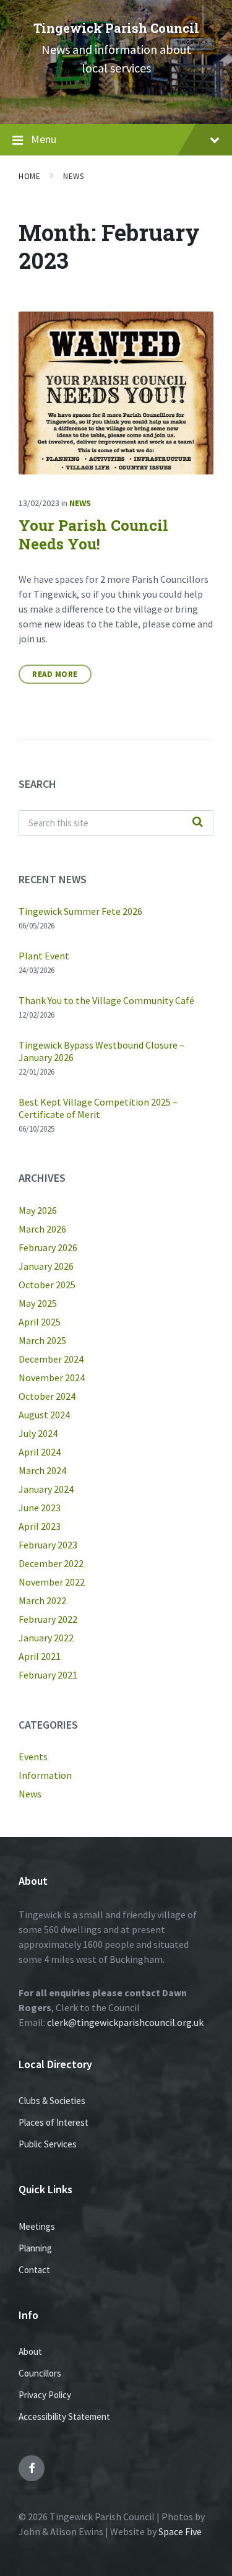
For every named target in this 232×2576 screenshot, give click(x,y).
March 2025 (42, 1340)
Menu (44, 139)
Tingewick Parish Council (116, 28)
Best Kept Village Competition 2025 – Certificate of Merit (98, 1108)
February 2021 (48, 1675)
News (73, 176)
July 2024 (38, 1433)
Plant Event (44, 956)
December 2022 (51, 1563)
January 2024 (46, 1489)
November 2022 (52, 1582)
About (30, 2351)
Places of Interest (54, 2122)
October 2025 (47, 1285)
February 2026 (48, 1247)
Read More (55, 674)
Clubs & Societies (52, 2101)
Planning (35, 2248)
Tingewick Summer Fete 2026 (80, 911)
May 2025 (38, 1303)
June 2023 (40, 1508)
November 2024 (52, 1378)
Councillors (40, 2373)
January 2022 (46, 1638)
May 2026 (38, 1210)
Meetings (37, 2226)
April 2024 (40, 1452)
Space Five (180, 2531)
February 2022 (48, 1619)
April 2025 (40, 1322)
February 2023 (48, 1545)
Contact (34, 2270)
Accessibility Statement (64, 2417)
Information (45, 1775)
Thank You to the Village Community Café (106, 1000)
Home (29, 176)
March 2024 (42, 1470)
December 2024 (51, 1359)
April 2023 (40, 1526)
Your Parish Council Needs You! (93, 535)
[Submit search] (197, 823)
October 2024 (47, 1396)
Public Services (48, 2144)
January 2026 (46, 1266)
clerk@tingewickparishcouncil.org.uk (125, 2022)
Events (33, 1757)
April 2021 (40, 1656)
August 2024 (44, 1415)
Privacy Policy (45, 2395)
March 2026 (42, 1229)
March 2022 (42, 1600)
